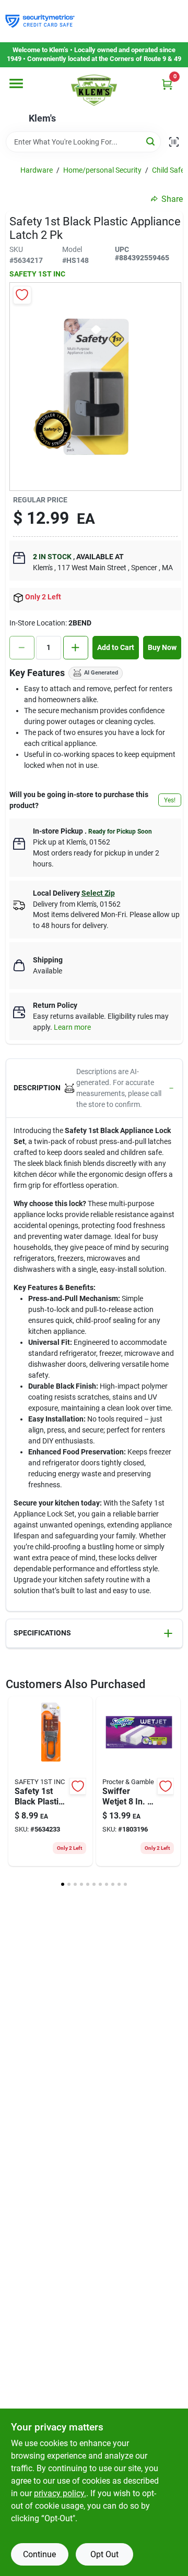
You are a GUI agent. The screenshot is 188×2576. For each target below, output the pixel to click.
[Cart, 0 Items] (167, 84)
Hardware (37, 170)
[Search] (151, 141)
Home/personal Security (102, 170)
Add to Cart (116, 647)
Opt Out (104, 2554)
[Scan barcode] (174, 142)
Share (172, 199)
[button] (94, 1088)
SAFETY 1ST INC (37, 274)
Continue (39, 2554)
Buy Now (162, 647)
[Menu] (16, 83)
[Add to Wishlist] (22, 295)
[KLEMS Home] (94, 90)
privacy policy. (60, 2493)
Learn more (72, 1027)
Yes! (170, 800)
